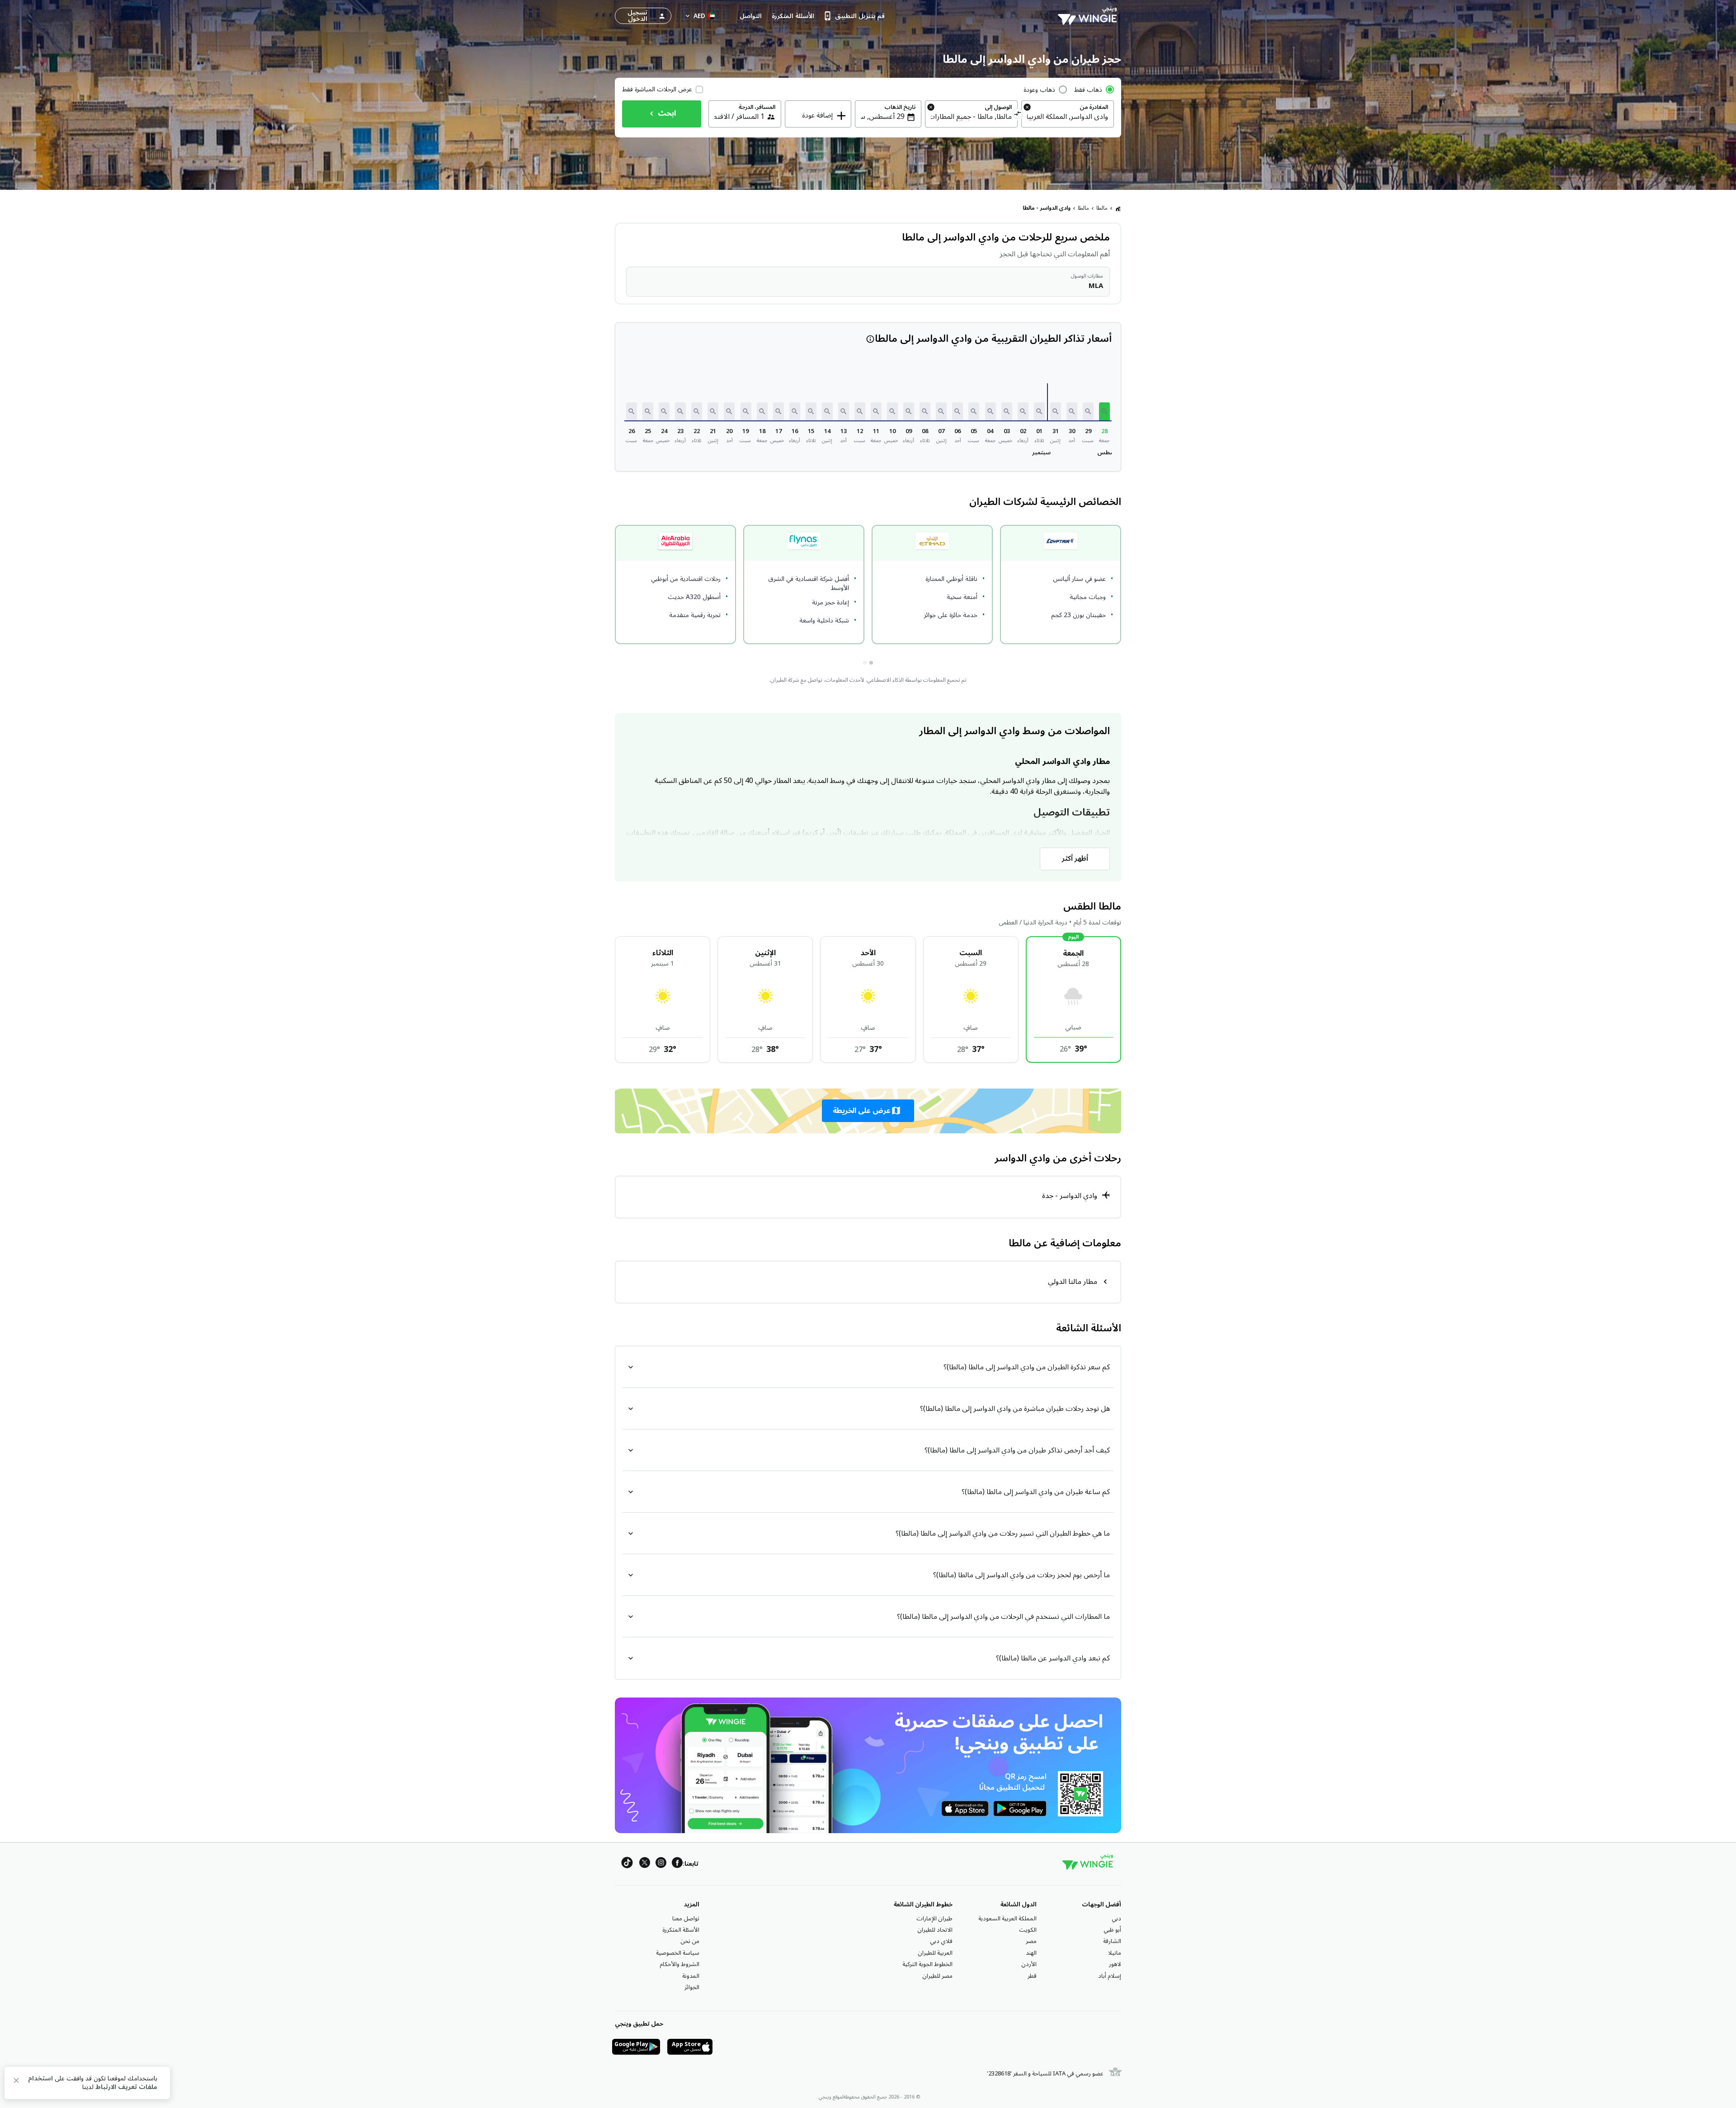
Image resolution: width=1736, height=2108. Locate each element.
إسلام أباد (1110, 1976)
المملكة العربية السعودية (1007, 1919)
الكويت (1028, 1930)
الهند (1031, 1953)
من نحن (690, 1941)
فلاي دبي (941, 1941)
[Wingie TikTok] (627, 1864)
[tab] (871, 663)
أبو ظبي (1112, 1930)
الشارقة (1112, 1941)
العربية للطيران (935, 1953)
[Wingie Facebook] (677, 1864)
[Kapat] (16, 2082)
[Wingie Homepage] (1090, 16)
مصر (1031, 1941)
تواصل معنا (686, 1919)
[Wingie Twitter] (645, 1864)
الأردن (1029, 1964)
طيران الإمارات (934, 1919)
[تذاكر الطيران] (1118, 208)
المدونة (691, 1976)
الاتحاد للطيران (935, 1930)
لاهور (1115, 1964)
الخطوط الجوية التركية (927, 1964)
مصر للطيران (937, 1976)
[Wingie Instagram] (661, 1864)
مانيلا (1115, 1953)
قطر (1032, 1976)
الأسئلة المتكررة (681, 1930)
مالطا (1102, 208)
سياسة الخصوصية (678, 1953)
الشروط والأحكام (679, 1964)
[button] (1104, 411)
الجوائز (692, 1987)
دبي (1116, 1919)
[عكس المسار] (1018, 115)
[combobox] (1068, 117)
